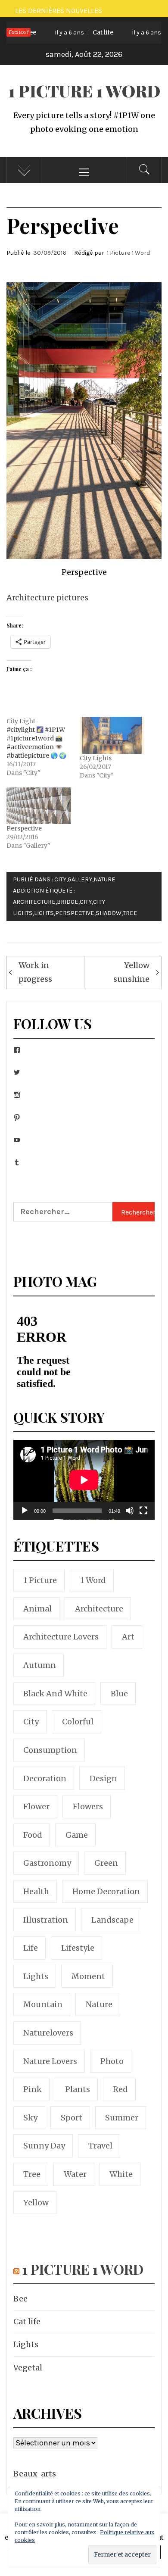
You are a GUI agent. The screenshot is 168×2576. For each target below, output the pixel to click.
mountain (43, 2004)
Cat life (72, 32)
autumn (40, 1665)
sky (30, 2118)
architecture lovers (61, 1637)
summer (122, 2118)
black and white (55, 1694)
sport (72, 2118)
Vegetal (28, 2368)
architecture (34, 902)
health (36, 1891)
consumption (50, 1750)
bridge (68, 902)
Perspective (24, 828)
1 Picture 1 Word (84, 91)
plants (78, 2089)
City (60, 879)
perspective (75, 913)
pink (33, 2089)
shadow (109, 913)
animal (37, 1609)
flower (36, 1806)
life (31, 1948)
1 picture (40, 1580)
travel (100, 2146)
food (33, 1835)
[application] (84, 1480)
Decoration (45, 1778)
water (75, 2174)
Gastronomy (47, 1863)
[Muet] (130, 1516)
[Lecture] (25, 1516)
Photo (112, 2061)
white (121, 2174)
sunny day (44, 2146)
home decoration (106, 1891)
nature (99, 2004)
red (120, 2089)
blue (119, 1694)
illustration (46, 1920)
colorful (78, 1722)
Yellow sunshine (131, 972)
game (77, 1835)
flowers (88, 1806)
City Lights (96, 758)
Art (128, 1637)
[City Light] (43, 747)
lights (44, 913)
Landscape (112, 1920)
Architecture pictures (47, 598)
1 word (93, 1580)
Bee (20, 2299)
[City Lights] (112, 735)
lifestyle (78, 1948)
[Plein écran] (143, 1516)
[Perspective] (39, 806)
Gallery (80, 879)
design (103, 1778)
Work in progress (35, 972)
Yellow (36, 2203)
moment (88, 1976)
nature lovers (50, 2061)
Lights (26, 2344)
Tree (130, 913)
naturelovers (48, 2033)
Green (106, 1863)
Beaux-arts (35, 2474)
